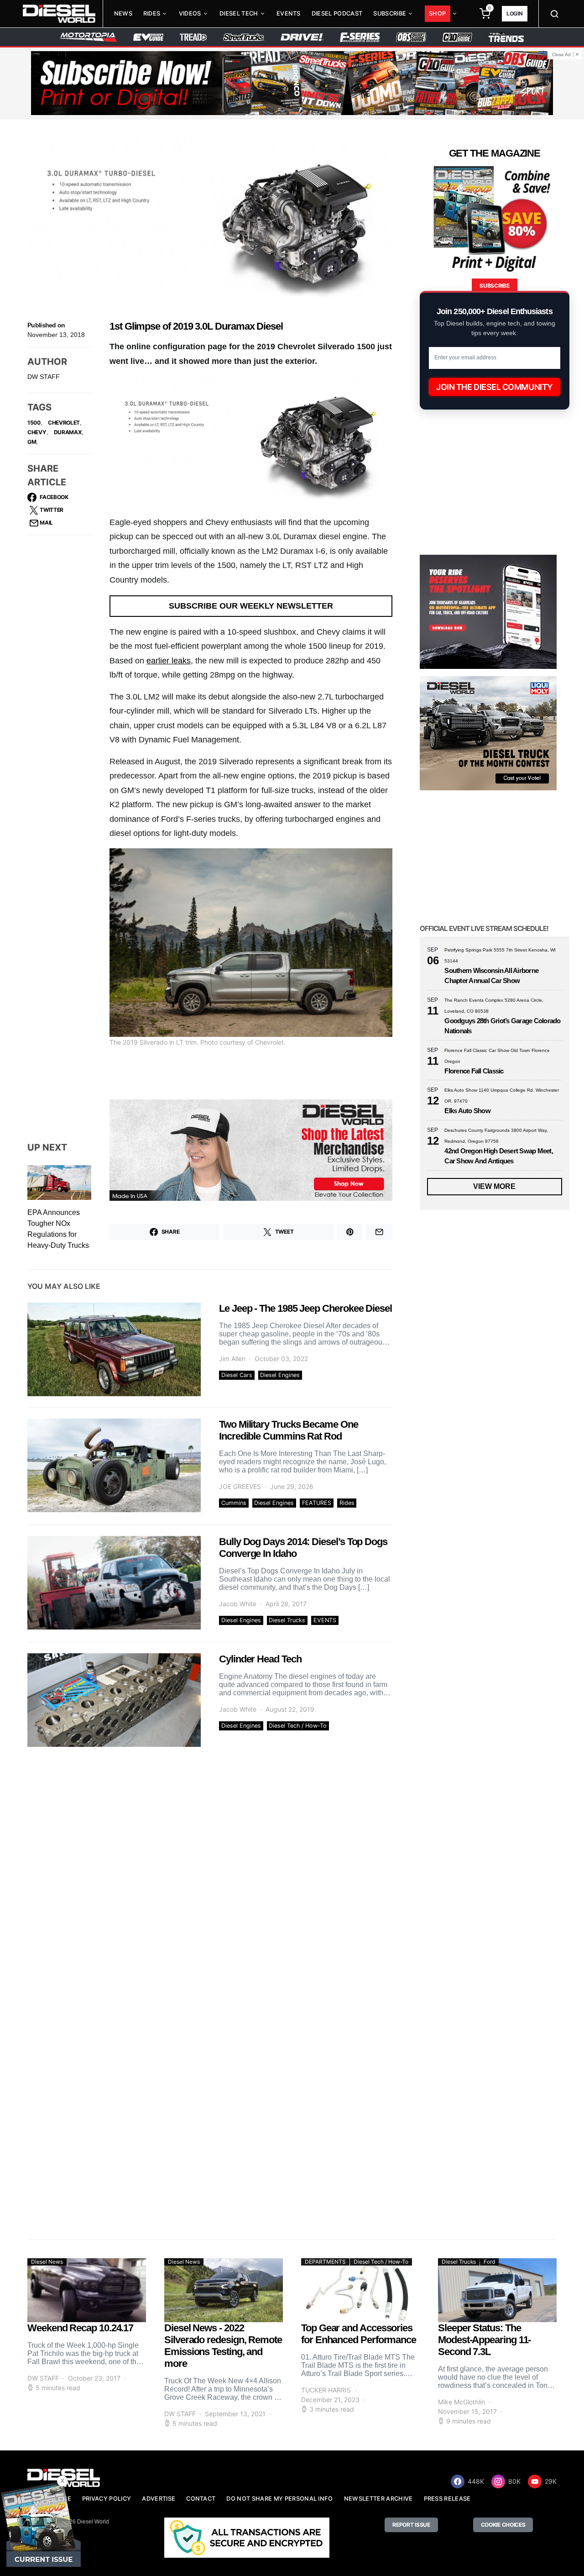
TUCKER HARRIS (326, 2390)
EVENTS (325, 1620)
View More (494, 1186)
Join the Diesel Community (495, 387)
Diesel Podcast (337, 13)
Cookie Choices (503, 2525)
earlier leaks (169, 661)
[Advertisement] (488, 2146)
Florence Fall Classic (474, 1071)
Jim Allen (232, 1359)
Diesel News (47, 2262)
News (123, 13)
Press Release (447, 2499)
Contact (201, 2499)
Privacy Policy (107, 2499)
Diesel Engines (280, 1375)
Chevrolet (64, 423)
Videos (190, 13)
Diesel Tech (239, 13)
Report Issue (411, 2525)
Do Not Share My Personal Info (279, 2499)
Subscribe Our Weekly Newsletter (251, 606)
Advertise (159, 2499)
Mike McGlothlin (461, 2402)
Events (289, 13)
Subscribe (390, 13)
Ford (489, 2262)
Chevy (37, 432)
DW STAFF (44, 377)
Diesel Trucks (287, 1620)
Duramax (68, 432)
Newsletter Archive (378, 2499)
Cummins (234, 1503)
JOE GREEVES (240, 1486)
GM (32, 442)
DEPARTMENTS (325, 2262)
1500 (34, 423)
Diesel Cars (237, 1375)
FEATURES (317, 1503)
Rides (152, 13)
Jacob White (238, 1604)
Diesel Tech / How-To (298, 1726)
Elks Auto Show (467, 1111)
